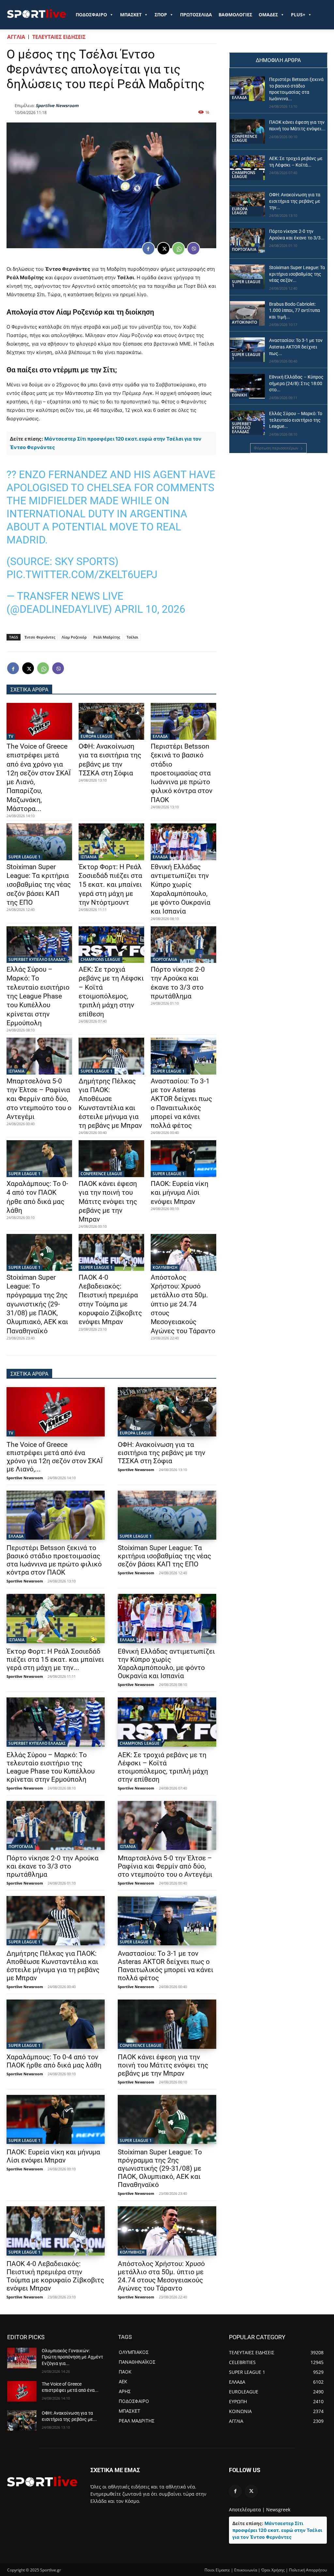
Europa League (97, 736)
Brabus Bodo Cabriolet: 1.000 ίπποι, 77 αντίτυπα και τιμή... (295, 310)
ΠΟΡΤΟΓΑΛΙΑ (165, 959)
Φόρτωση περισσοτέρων (276, 448)
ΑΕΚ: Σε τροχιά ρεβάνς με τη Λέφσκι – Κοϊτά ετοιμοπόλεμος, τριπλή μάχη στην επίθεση (163, 1767)
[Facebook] (148, 249)
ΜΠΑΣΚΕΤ (131, 15)
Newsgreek (278, 2510)
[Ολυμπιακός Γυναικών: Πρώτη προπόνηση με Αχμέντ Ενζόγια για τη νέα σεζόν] (22, 2358)
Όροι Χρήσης (273, 2570)
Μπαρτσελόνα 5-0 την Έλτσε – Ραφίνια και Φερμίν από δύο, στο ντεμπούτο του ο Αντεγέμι (39, 1099)
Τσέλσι (132, 637)
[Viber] (193, 249)
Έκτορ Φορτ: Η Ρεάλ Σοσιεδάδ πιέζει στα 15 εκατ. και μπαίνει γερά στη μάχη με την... (55, 1660)
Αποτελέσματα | (247, 2510)
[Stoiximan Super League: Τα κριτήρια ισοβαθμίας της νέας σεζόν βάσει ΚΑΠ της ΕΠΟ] (39, 842)
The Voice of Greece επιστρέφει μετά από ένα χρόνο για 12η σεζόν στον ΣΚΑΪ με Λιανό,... (55, 1457)
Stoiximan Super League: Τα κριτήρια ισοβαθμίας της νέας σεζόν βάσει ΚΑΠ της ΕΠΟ (39, 885)
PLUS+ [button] (298, 15)
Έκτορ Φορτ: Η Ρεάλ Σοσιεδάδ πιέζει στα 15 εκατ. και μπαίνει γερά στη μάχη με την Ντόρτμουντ (110, 885)
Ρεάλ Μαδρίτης (107, 637)
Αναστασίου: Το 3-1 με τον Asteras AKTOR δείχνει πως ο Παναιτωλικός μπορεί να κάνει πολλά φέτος (166, 1966)
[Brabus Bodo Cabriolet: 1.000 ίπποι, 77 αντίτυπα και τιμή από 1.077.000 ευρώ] (247, 313)
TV (11, 736)
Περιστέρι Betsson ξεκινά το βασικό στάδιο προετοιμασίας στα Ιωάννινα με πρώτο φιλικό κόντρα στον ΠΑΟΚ (182, 773)
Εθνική (239, 395)
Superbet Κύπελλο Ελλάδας (37, 959)
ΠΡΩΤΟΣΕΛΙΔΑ (196, 15)
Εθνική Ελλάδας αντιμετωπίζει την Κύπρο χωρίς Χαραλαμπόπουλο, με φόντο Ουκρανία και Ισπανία (166, 1664)
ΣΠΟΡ (161, 15)
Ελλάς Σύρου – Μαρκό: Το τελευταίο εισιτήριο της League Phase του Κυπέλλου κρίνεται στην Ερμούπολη (38, 996)
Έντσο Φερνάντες (40, 637)
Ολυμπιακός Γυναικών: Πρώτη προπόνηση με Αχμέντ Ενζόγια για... (72, 2357)
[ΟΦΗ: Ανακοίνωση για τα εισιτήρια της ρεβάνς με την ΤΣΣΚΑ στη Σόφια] (111, 721)
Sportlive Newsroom (57, 105)
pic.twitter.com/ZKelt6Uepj (82, 575)
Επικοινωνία (246, 2570)
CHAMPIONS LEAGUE (100, 959)
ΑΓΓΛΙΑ (16, 37)
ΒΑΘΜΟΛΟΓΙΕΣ (235, 15)
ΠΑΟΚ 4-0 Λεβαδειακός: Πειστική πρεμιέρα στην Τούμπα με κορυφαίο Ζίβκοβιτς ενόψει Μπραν (55, 2276)
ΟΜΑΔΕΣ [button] (268, 15)
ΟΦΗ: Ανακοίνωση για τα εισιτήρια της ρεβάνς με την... (295, 201)
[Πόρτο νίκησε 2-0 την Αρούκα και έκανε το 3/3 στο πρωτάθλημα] (183, 945)
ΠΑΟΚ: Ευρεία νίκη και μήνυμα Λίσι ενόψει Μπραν (180, 1193)
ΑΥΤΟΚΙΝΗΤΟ (244, 322)
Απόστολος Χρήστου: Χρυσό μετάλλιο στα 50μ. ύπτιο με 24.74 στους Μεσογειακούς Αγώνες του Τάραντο (183, 1304)
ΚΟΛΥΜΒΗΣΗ (165, 1267)
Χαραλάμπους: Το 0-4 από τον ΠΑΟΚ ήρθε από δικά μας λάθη (54, 2061)
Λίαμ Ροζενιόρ (74, 637)
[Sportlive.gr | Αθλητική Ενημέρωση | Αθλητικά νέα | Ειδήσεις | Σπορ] (42, 2481)
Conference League (101, 1174)
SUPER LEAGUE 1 (24, 857)
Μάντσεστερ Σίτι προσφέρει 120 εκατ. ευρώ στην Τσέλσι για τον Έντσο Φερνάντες (277, 2530)
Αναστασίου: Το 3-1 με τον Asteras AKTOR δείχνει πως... (296, 347)
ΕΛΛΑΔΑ (160, 736)
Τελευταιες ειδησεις (59, 37)
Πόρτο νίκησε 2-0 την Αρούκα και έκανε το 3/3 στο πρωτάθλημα (53, 1866)
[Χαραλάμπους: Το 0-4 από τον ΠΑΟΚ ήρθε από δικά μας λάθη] (39, 1158)
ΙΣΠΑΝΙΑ (89, 857)
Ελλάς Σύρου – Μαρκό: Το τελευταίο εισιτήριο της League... (296, 420)
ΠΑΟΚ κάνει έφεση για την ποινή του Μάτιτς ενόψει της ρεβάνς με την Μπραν (108, 1201)
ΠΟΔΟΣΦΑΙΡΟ (91, 15)
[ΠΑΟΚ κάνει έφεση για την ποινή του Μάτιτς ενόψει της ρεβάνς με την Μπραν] (111, 1158)
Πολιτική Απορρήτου (308, 2570)
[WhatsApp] (178, 249)
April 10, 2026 (150, 609)
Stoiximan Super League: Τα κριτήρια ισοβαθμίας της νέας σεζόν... (297, 274)
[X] (163, 249)
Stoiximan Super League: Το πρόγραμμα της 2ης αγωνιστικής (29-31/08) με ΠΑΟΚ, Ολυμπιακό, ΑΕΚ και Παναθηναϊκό (37, 1304)
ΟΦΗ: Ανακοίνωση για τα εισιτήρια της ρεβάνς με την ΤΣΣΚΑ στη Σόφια (161, 1453)
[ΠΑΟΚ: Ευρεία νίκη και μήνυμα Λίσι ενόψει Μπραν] (183, 1158)
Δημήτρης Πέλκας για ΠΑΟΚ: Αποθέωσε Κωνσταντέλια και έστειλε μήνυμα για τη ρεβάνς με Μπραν (53, 1966)
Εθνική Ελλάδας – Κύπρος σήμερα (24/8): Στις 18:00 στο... (296, 383)
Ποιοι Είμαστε (217, 2570)
